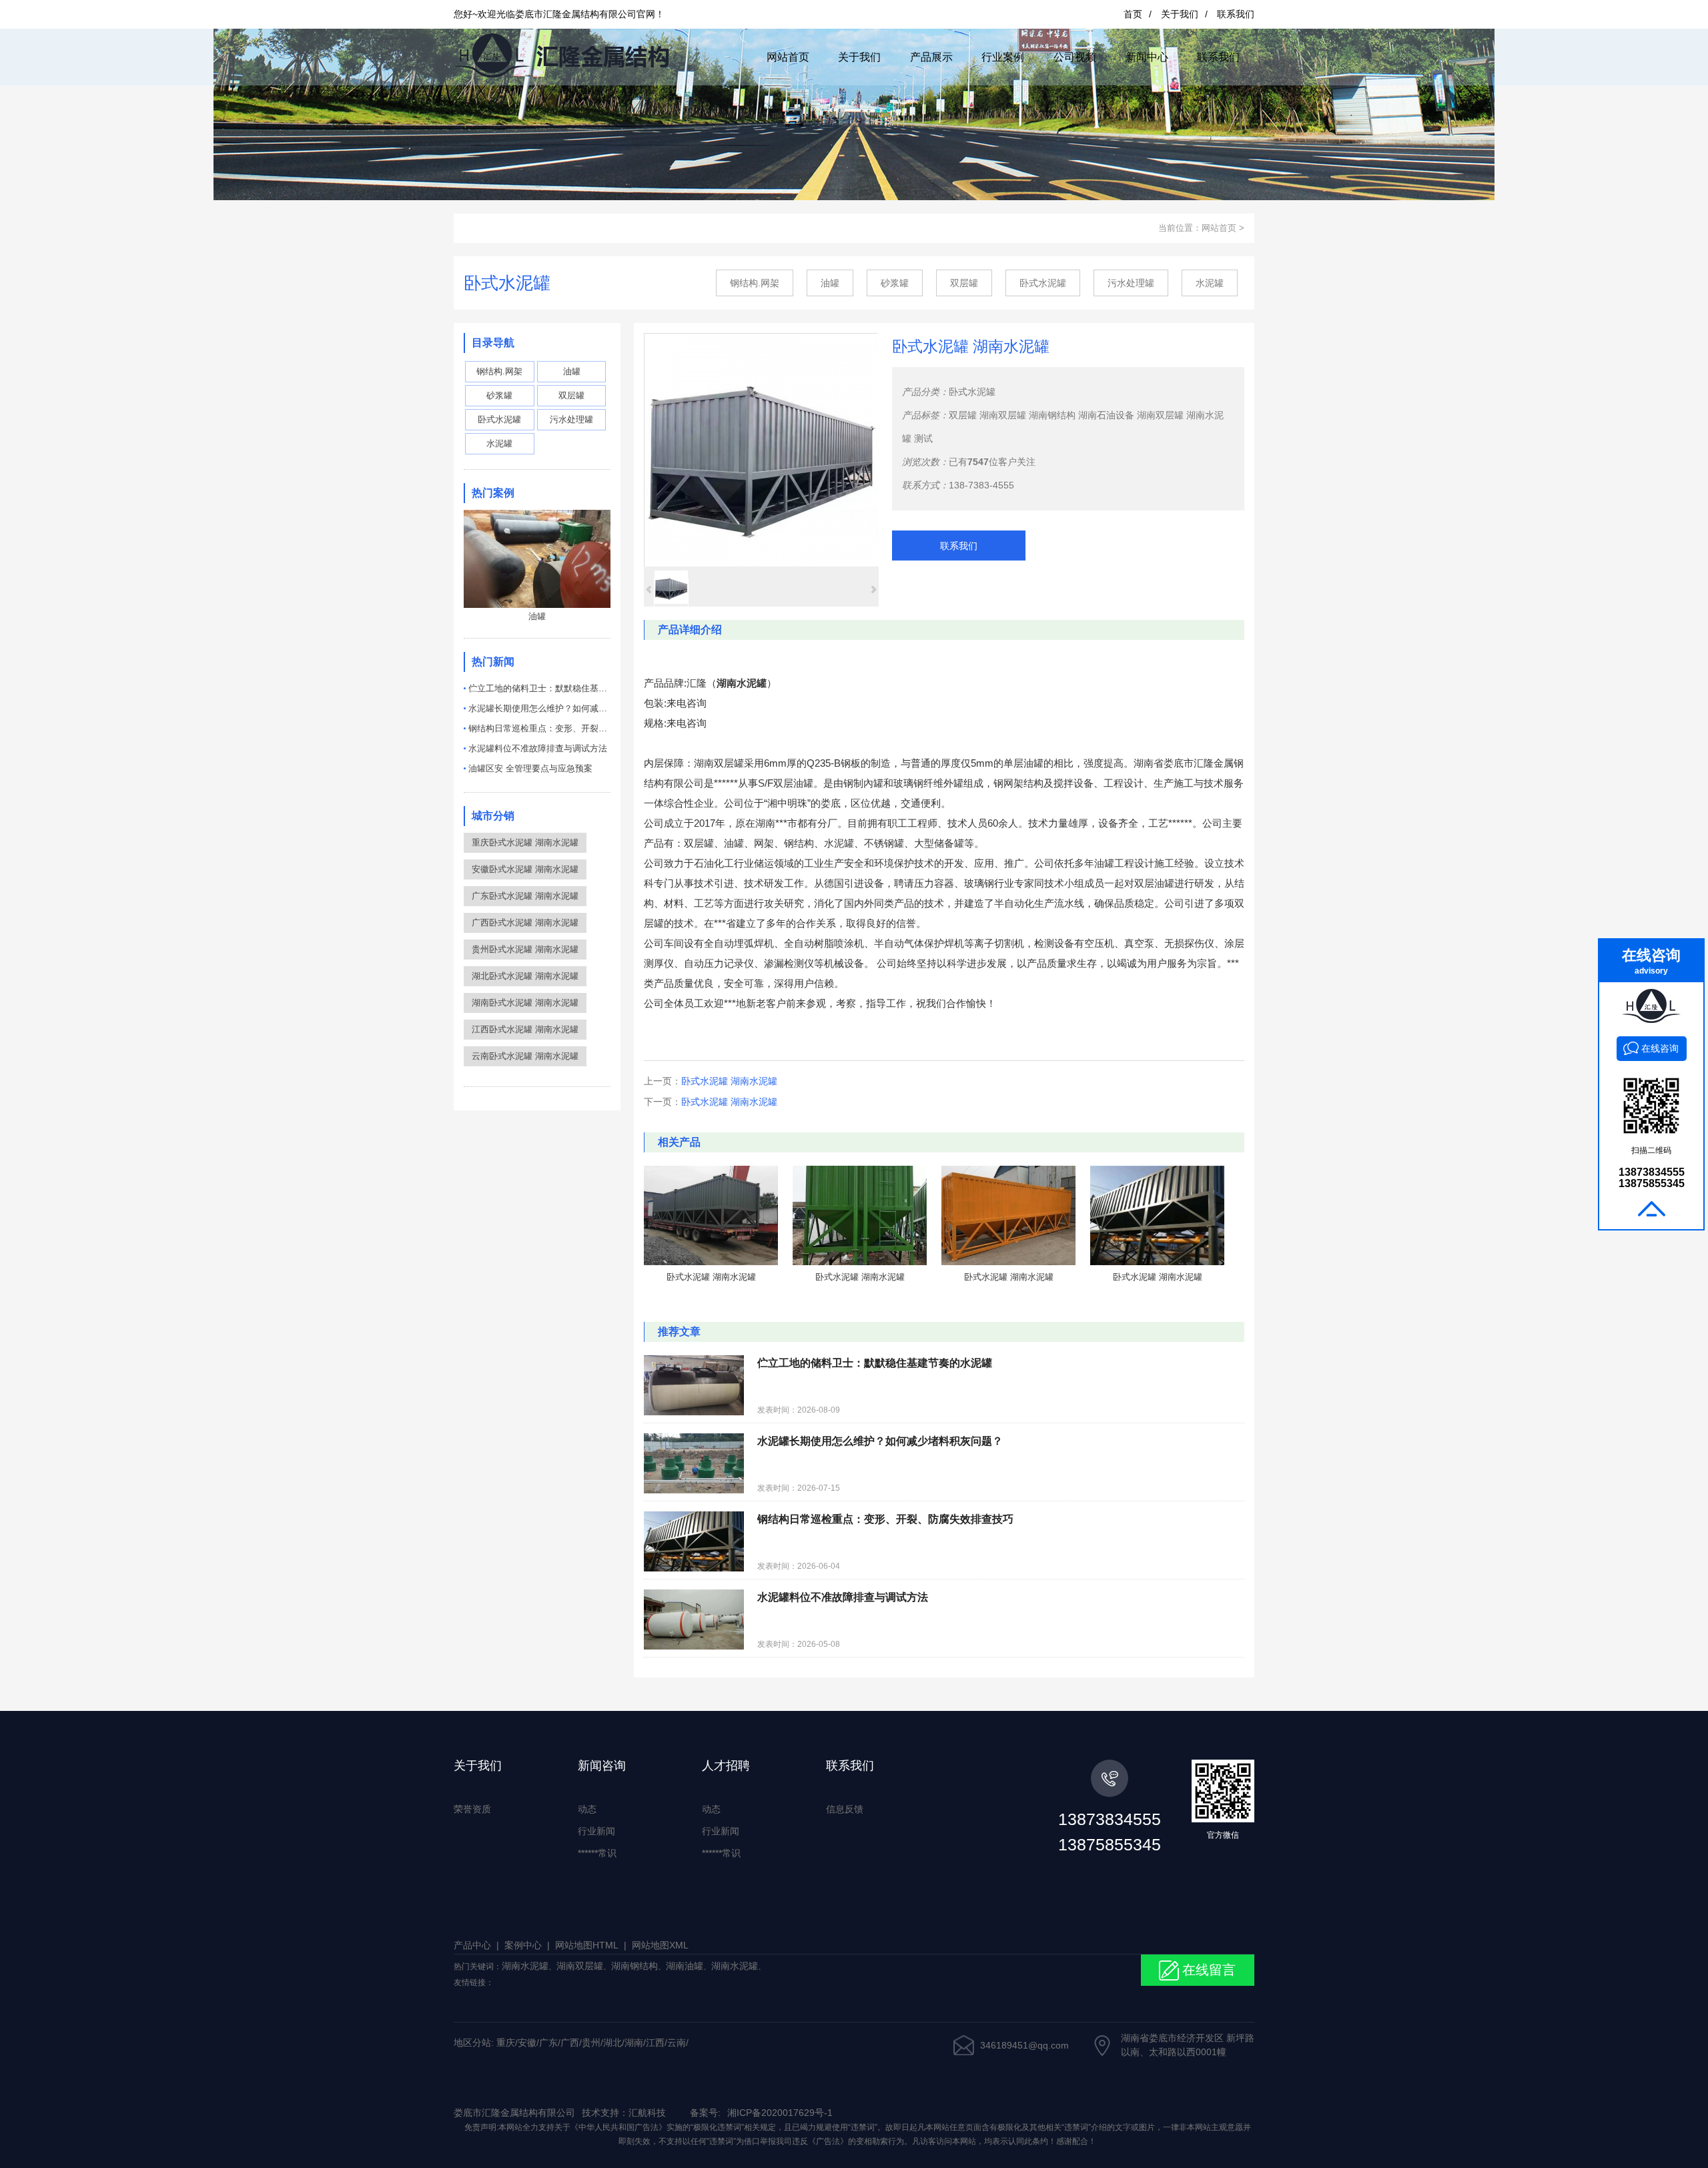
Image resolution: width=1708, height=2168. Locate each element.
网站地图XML (660, 1945)
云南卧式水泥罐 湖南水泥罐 (525, 1056)
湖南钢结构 (1052, 415)
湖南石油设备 (1106, 415)
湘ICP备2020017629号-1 (780, 2113)
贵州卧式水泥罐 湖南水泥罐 (525, 949)
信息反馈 (845, 1809)
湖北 (612, 2043)
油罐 (830, 283)
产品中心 (472, 1945)
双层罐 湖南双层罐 (987, 415)
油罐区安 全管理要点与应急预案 (530, 768)
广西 (570, 2043)
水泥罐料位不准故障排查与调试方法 (538, 748)
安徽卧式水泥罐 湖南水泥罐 (525, 869)
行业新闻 (596, 1831)
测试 (923, 438)
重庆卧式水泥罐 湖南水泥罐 (525, 842)
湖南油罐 (685, 1966)
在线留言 (1209, 1970)
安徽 (527, 2043)
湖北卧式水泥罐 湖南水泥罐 (525, 976)
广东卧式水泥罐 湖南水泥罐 (525, 896)
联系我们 (1236, 14)
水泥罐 (1210, 283)
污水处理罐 (1131, 283)
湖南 (634, 2043)
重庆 (506, 2043)
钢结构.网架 (755, 283)
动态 (587, 1809)
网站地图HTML (587, 1945)
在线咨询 (1660, 1048)
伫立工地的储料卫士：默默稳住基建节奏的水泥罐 (539, 688)
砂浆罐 (895, 283)
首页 (1133, 14)
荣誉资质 (472, 1809)
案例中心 (523, 1945)
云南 (677, 2043)
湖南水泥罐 (525, 1966)
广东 (548, 2043)
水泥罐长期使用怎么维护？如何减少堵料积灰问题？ (539, 708)
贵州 (591, 2043)
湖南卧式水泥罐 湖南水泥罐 (525, 1003)
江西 (655, 2043)
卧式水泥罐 (1043, 283)
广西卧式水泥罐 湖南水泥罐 (525, 923)
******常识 (597, 1853)
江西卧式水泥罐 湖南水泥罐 (525, 1029)
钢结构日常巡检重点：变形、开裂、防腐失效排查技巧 (539, 728)
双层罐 (964, 283)
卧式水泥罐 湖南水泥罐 (729, 1081)
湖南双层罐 (1160, 415)
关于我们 (1180, 14)
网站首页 (1219, 228)
